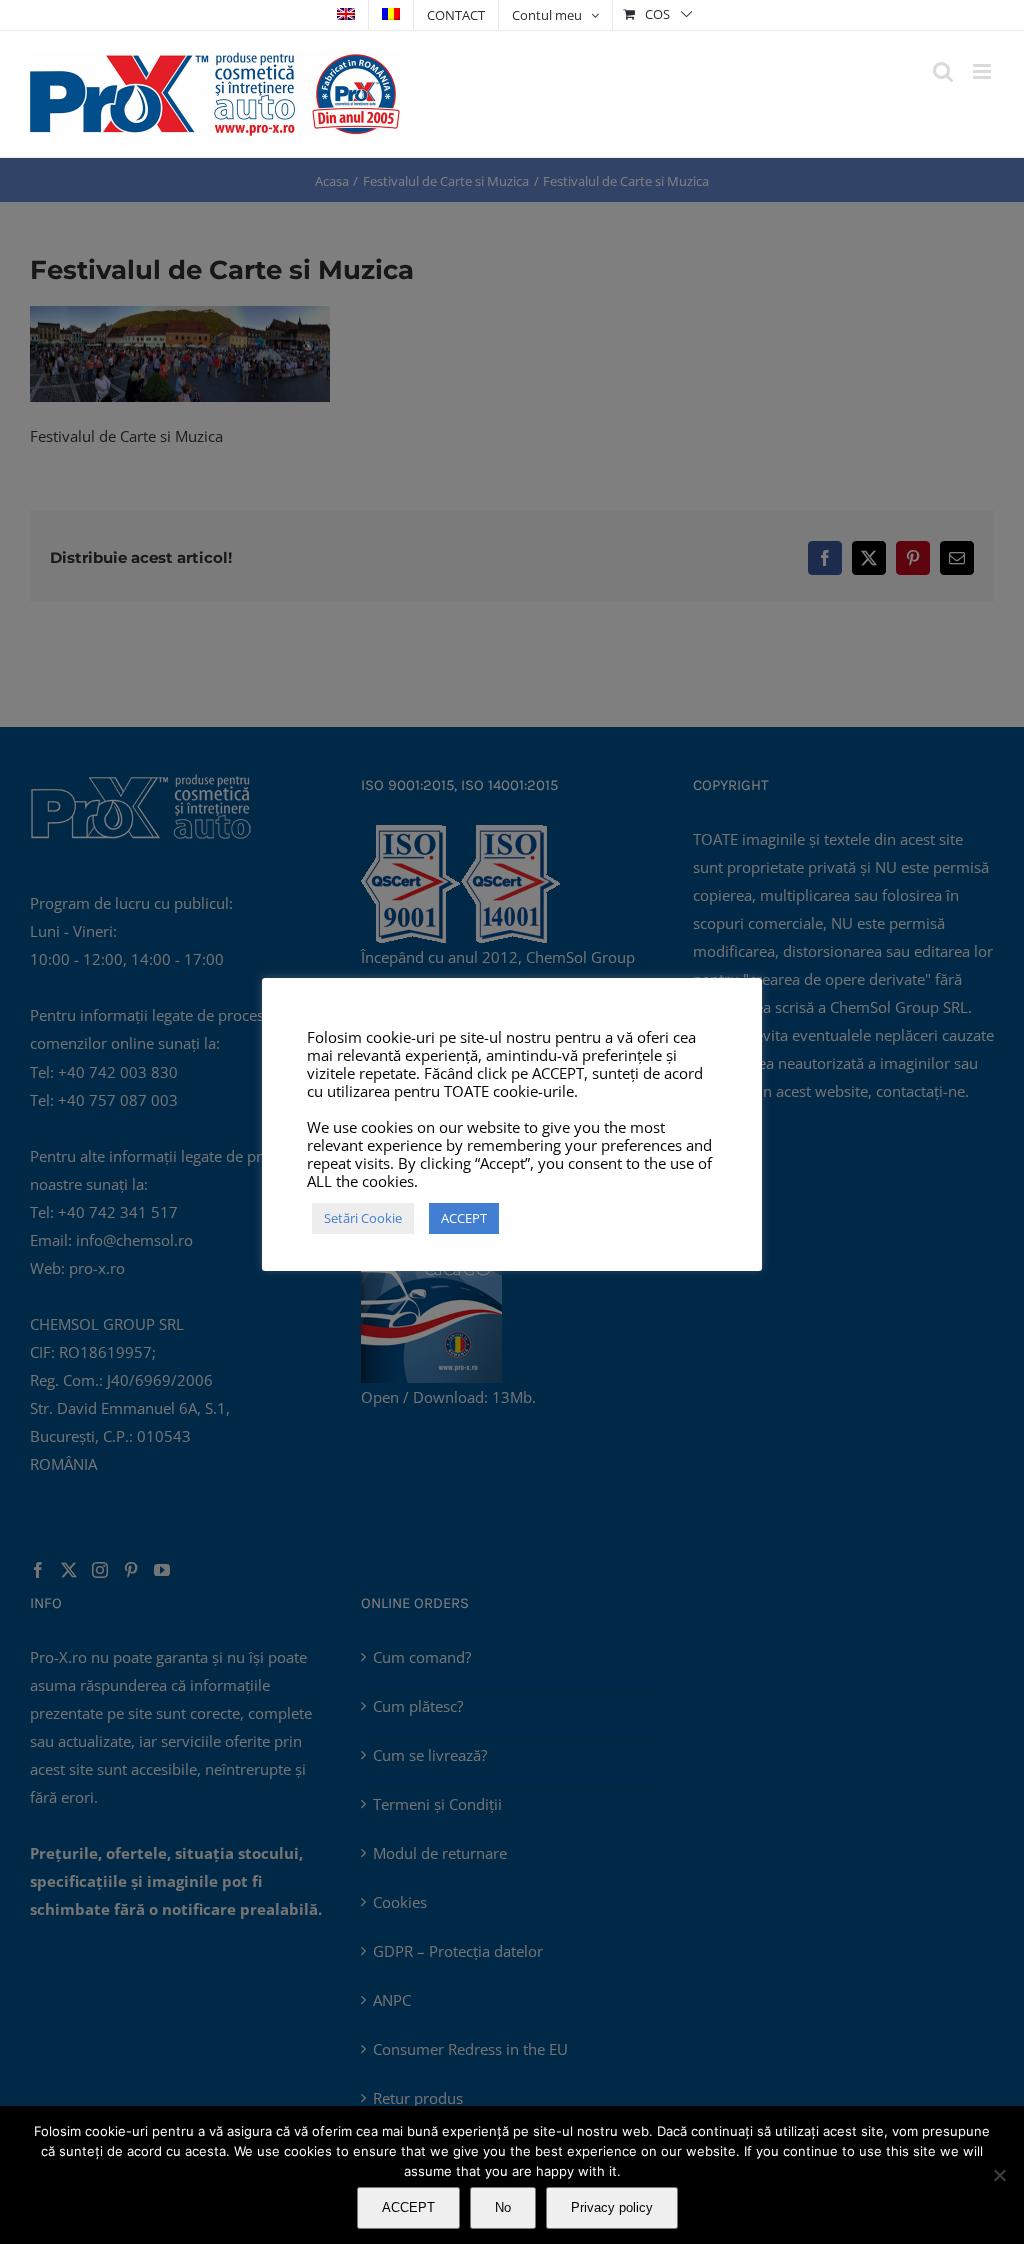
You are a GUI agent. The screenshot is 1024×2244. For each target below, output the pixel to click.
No (503, 2207)
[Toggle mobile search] (943, 71)
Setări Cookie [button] (363, 1218)
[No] (999, 2175)
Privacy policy (612, 2207)
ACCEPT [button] (464, 1218)
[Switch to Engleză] (346, 15)
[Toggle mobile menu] (983, 71)
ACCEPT (408, 2207)
